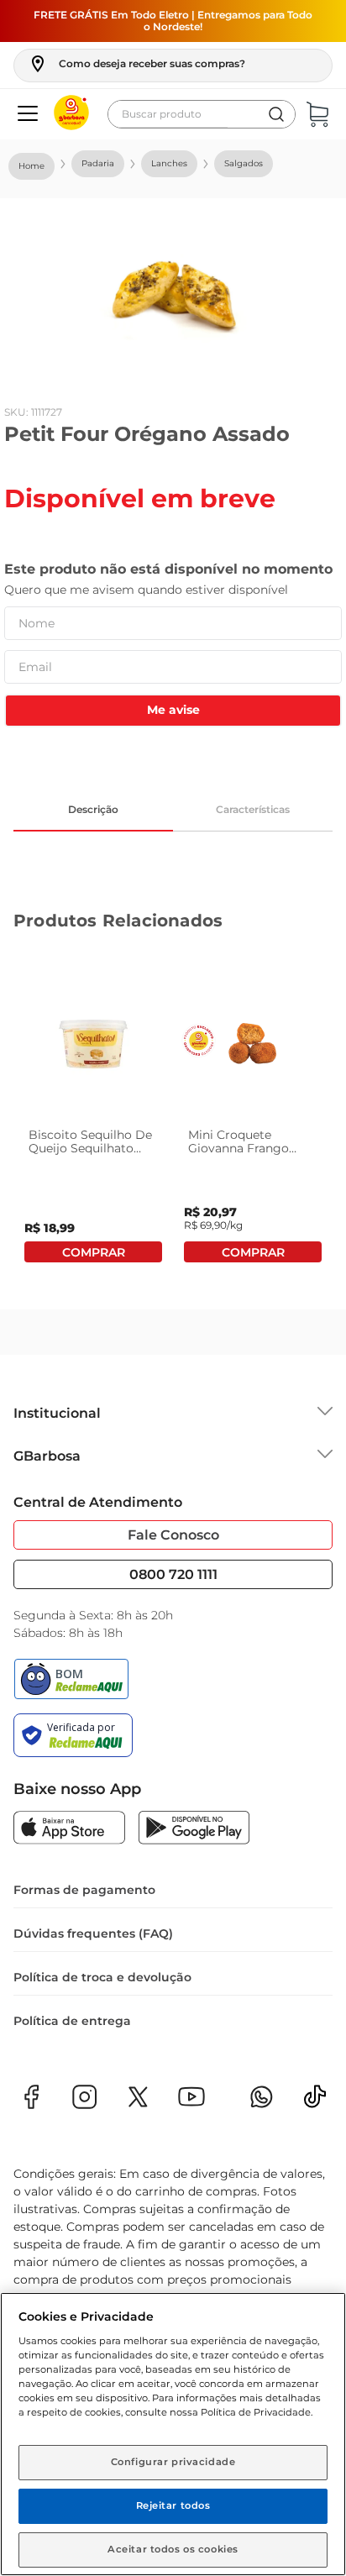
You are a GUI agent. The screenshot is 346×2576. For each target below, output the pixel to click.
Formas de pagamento (84, 1890)
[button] (136, 64)
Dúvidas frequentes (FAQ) (93, 1933)
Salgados (244, 163)
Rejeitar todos (173, 2505)
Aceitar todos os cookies (173, 2549)
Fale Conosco (173, 1535)
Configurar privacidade (173, 2462)
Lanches (169, 163)
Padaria (98, 163)
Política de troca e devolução (102, 1977)
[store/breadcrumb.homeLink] (31, 166)
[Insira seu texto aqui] (315, 2102)
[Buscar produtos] (276, 114)
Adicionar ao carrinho (93, 1252)
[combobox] (202, 114)
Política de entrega (72, 2021)
